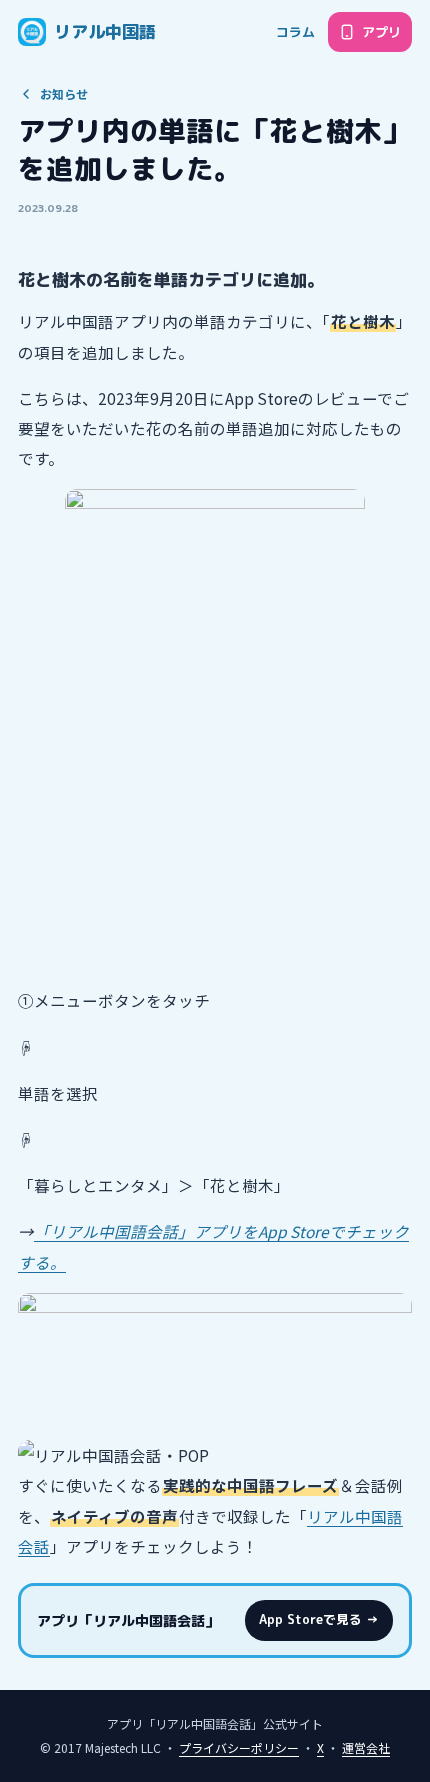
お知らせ (64, 93)
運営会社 (366, 1747)
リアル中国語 (105, 31)
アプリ (381, 32)
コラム (295, 32)
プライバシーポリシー (239, 1747)
